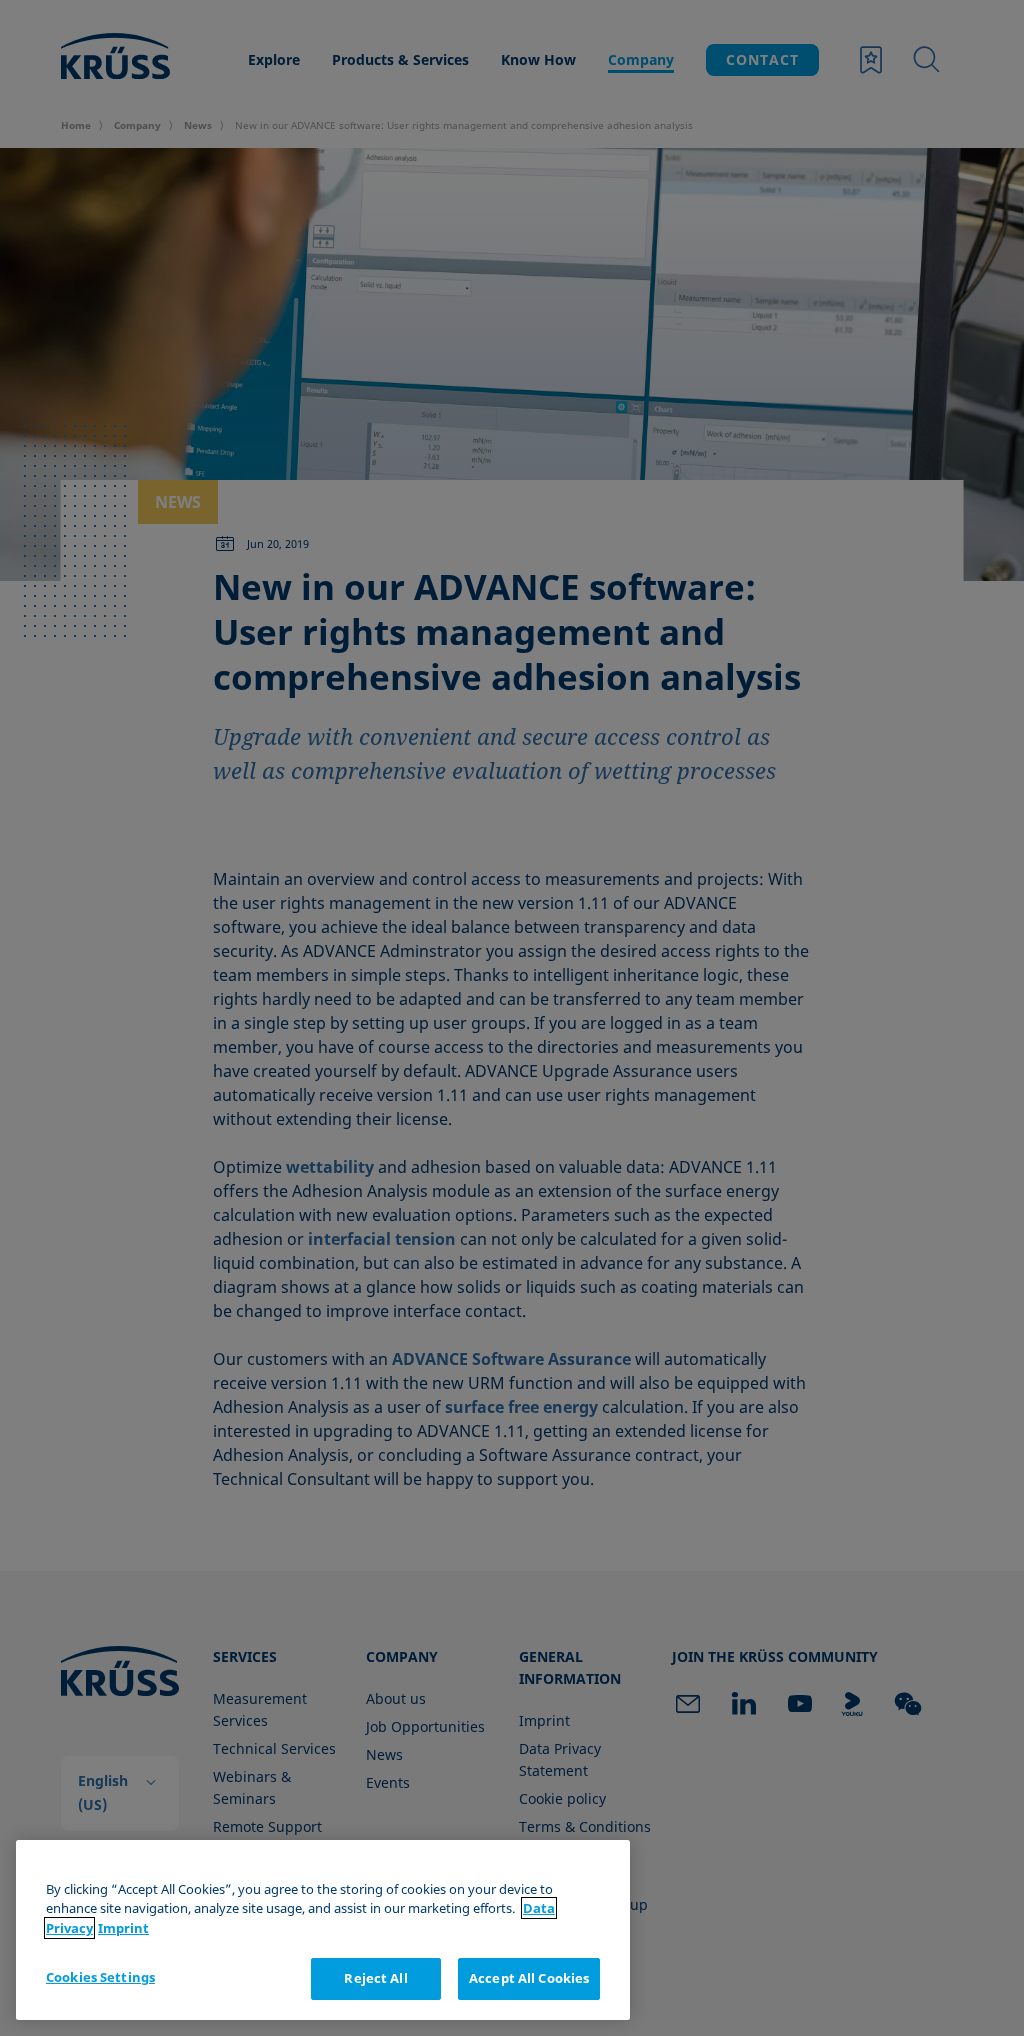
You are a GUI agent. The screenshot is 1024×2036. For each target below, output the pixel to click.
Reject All (375, 1978)
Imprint (123, 1928)
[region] (323, 1930)
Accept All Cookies (529, 1978)
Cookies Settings (100, 1977)
